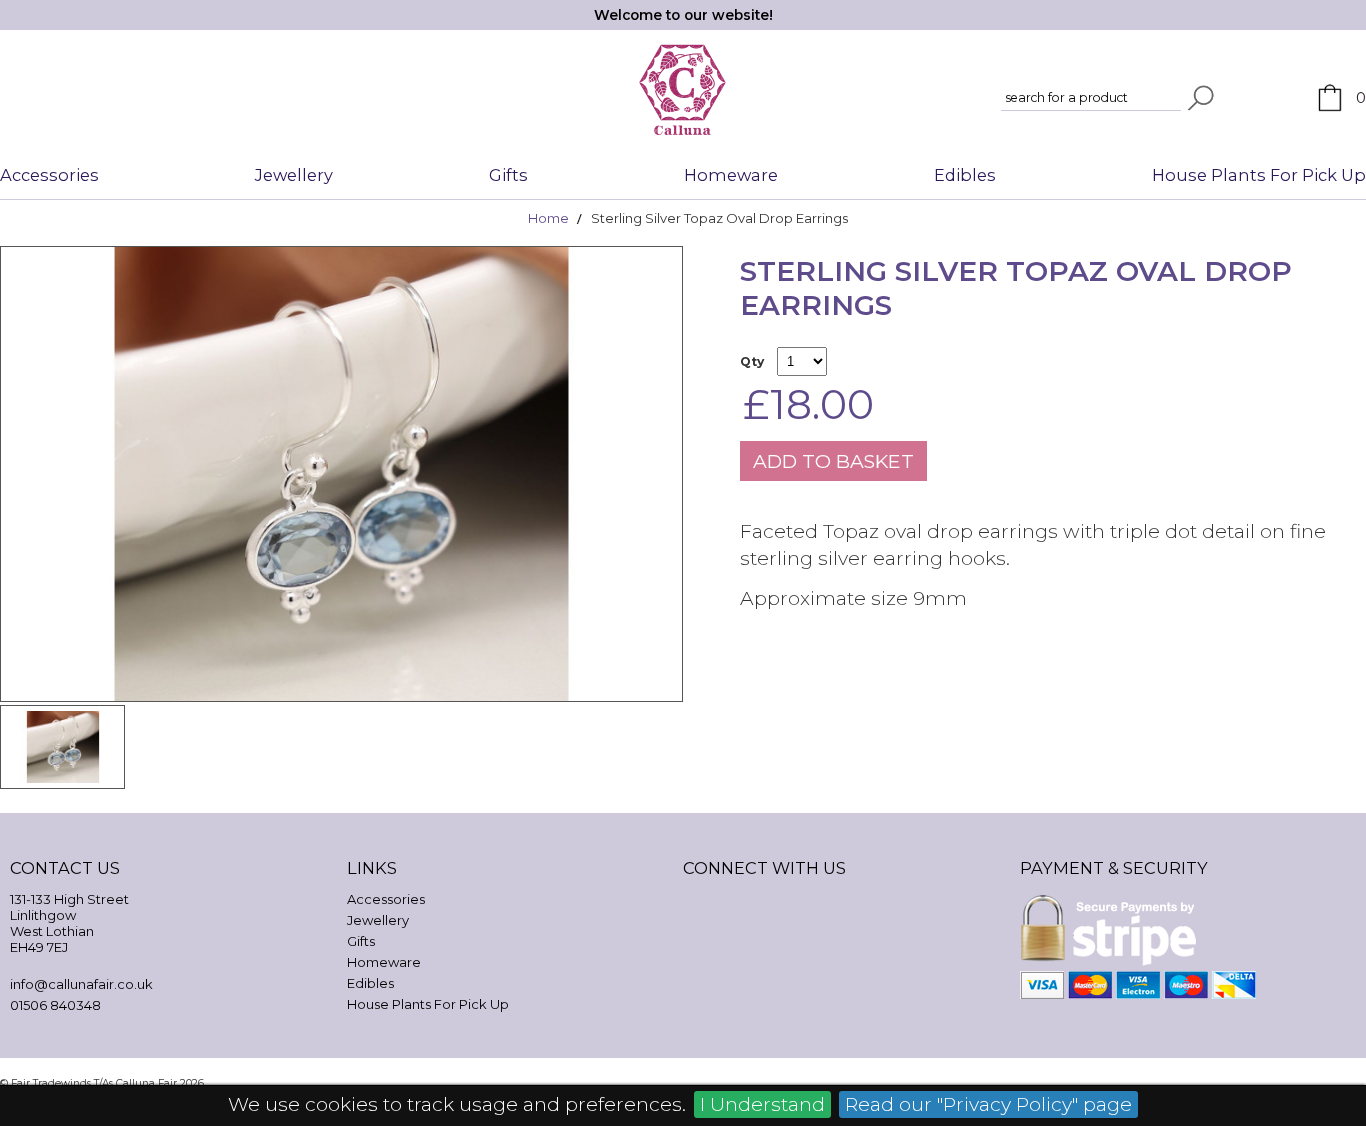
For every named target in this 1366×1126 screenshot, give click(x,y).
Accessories (49, 175)
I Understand (762, 1104)
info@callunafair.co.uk (81, 984)
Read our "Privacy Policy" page (988, 1104)
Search (1201, 98)
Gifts (508, 175)
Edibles (965, 175)
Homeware (731, 175)
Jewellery (294, 175)
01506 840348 (55, 1005)
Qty (752, 361)
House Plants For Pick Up (1259, 175)
